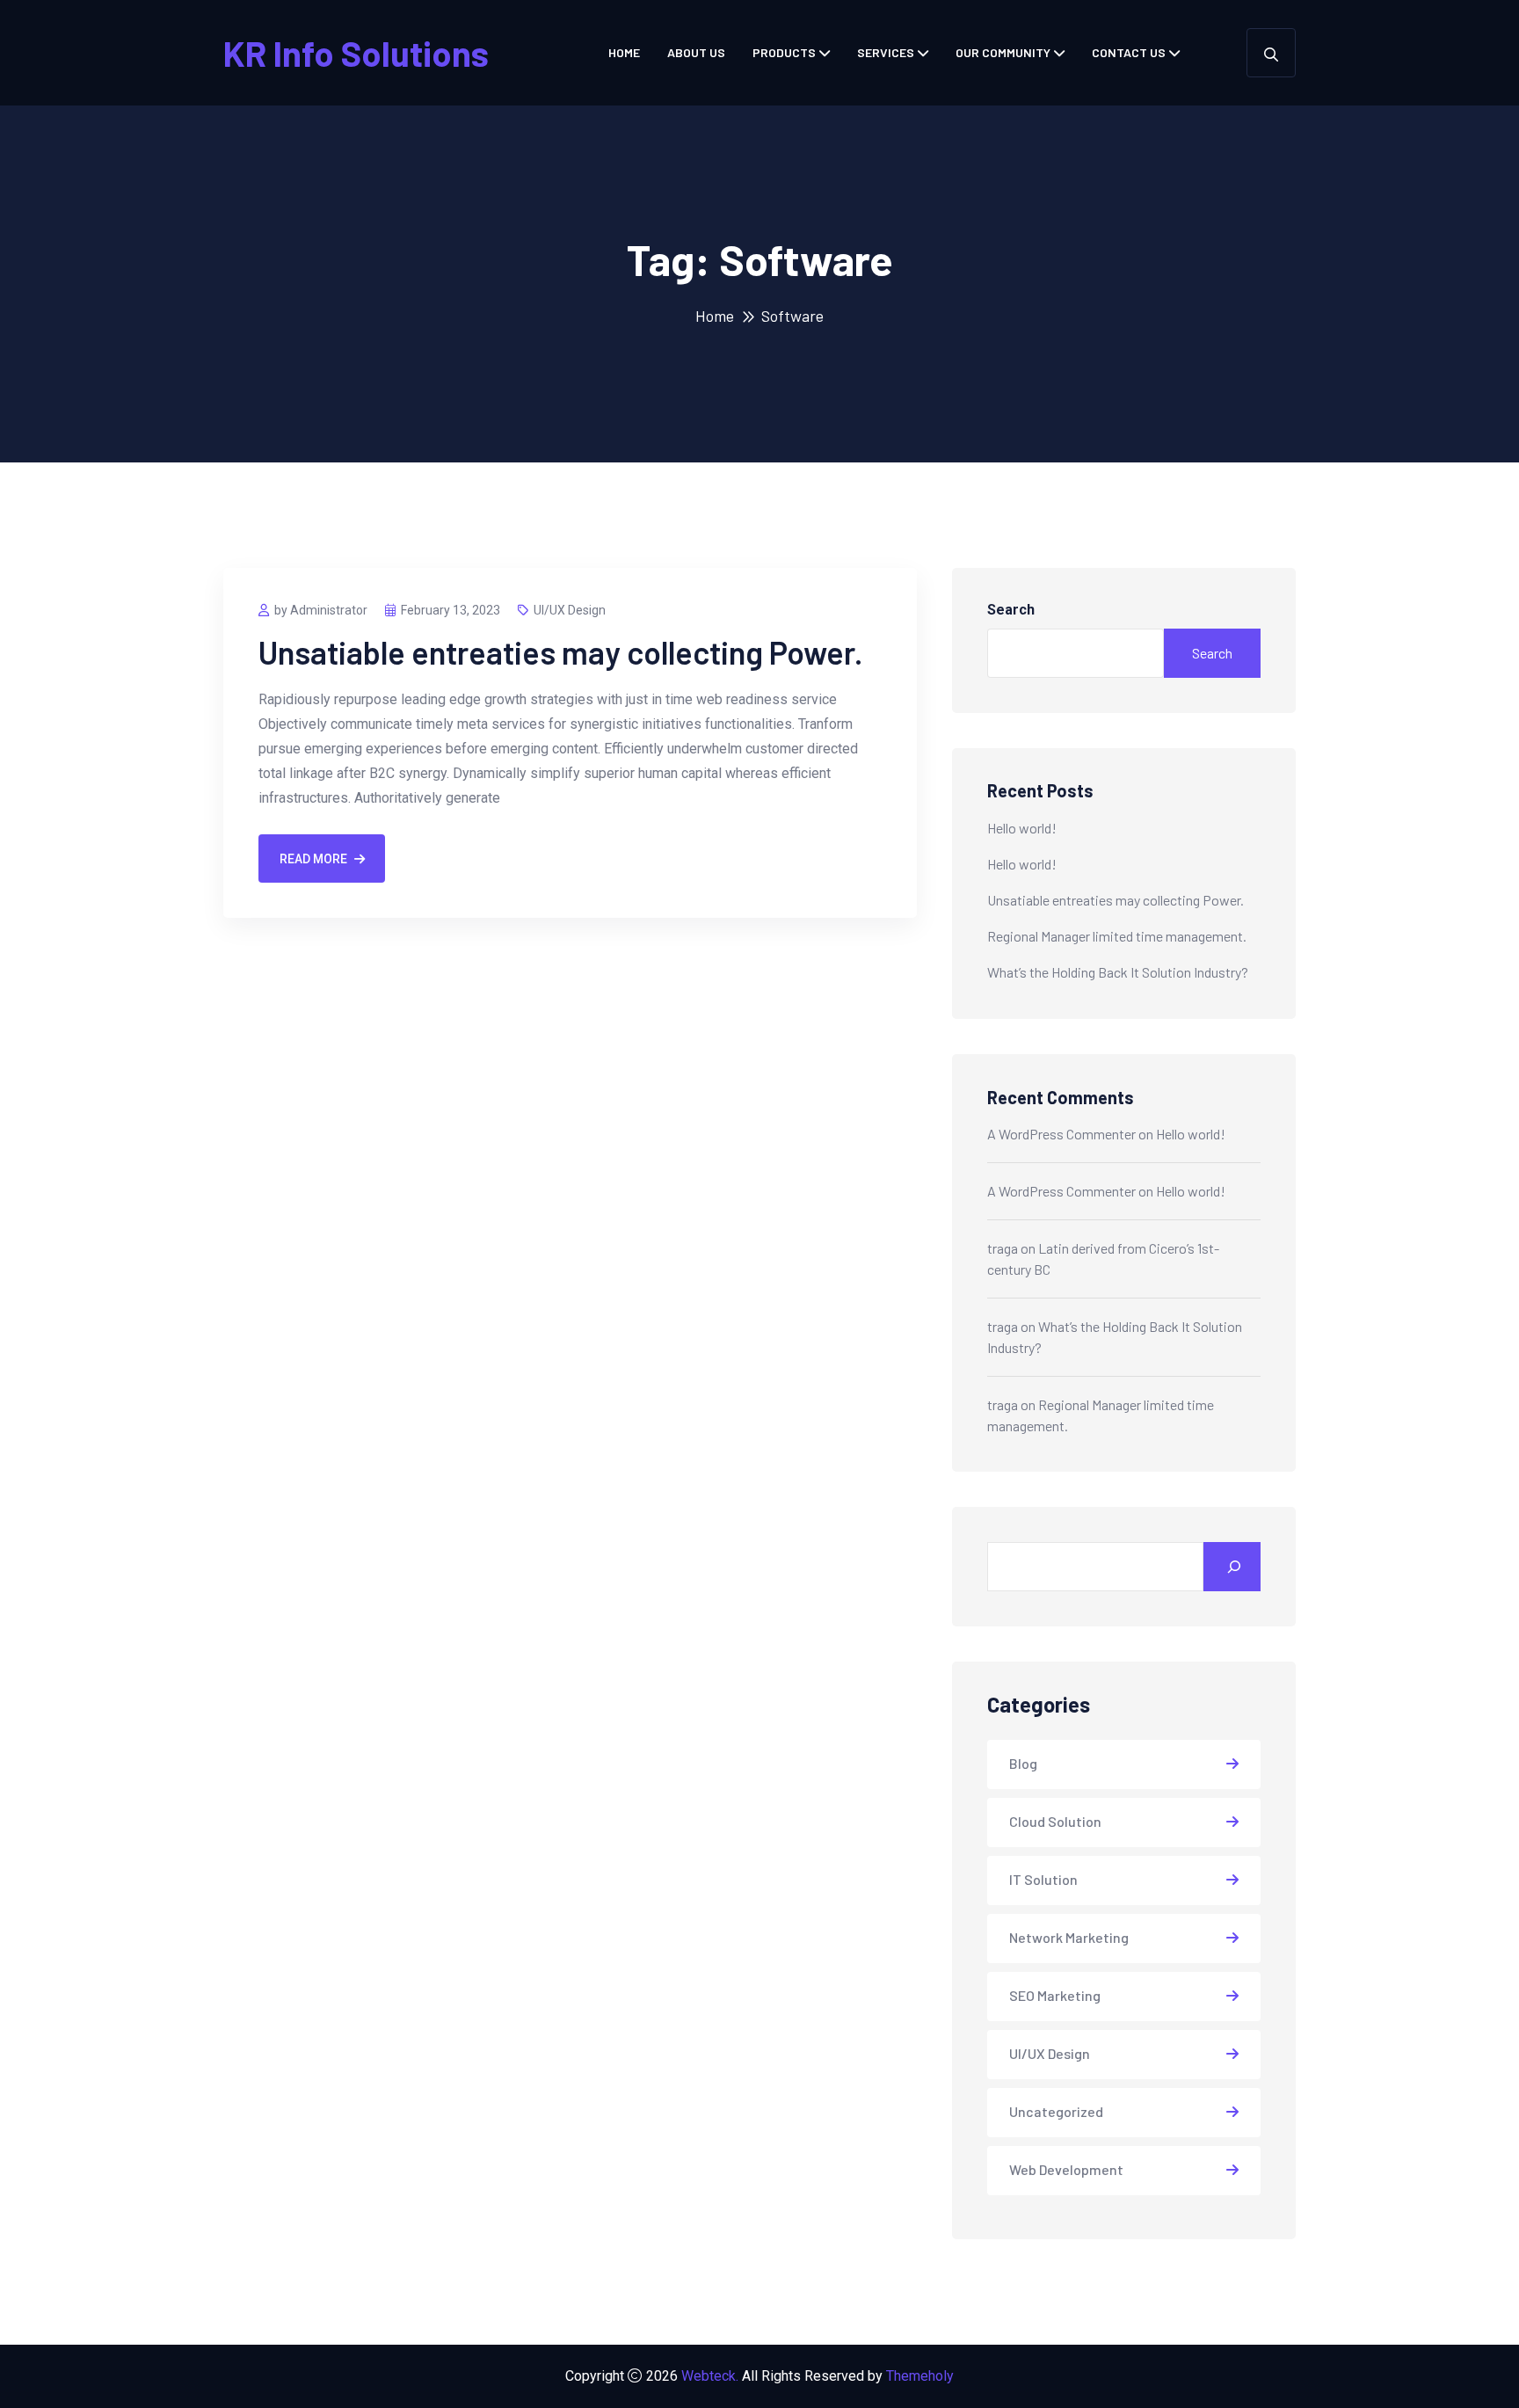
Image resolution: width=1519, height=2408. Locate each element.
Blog (1023, 1763)
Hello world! (1022, 828)
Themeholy (920, 2376)
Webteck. (710, 2376)
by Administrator (321, 610)
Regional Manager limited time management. (1117, 936)
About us (696, 52)
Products (784, 52)
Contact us (1129, 52)
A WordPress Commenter (1061, 1134)
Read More (313, 859)
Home (624, 52)
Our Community (1003, 52)
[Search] (1232, 1567)
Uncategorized (1056, 2111)
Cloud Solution (1055, 1821)
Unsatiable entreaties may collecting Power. (561, 652)
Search (1011, 610)
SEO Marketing (1055, 1995)
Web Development (1066, 2169)
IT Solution (1043, 1879)
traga (1003, 1248)
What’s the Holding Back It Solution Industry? (1118, 972)
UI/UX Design (570, 610)
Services (886, 52)
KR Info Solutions (356, 53)
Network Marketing (1069, 1937)
